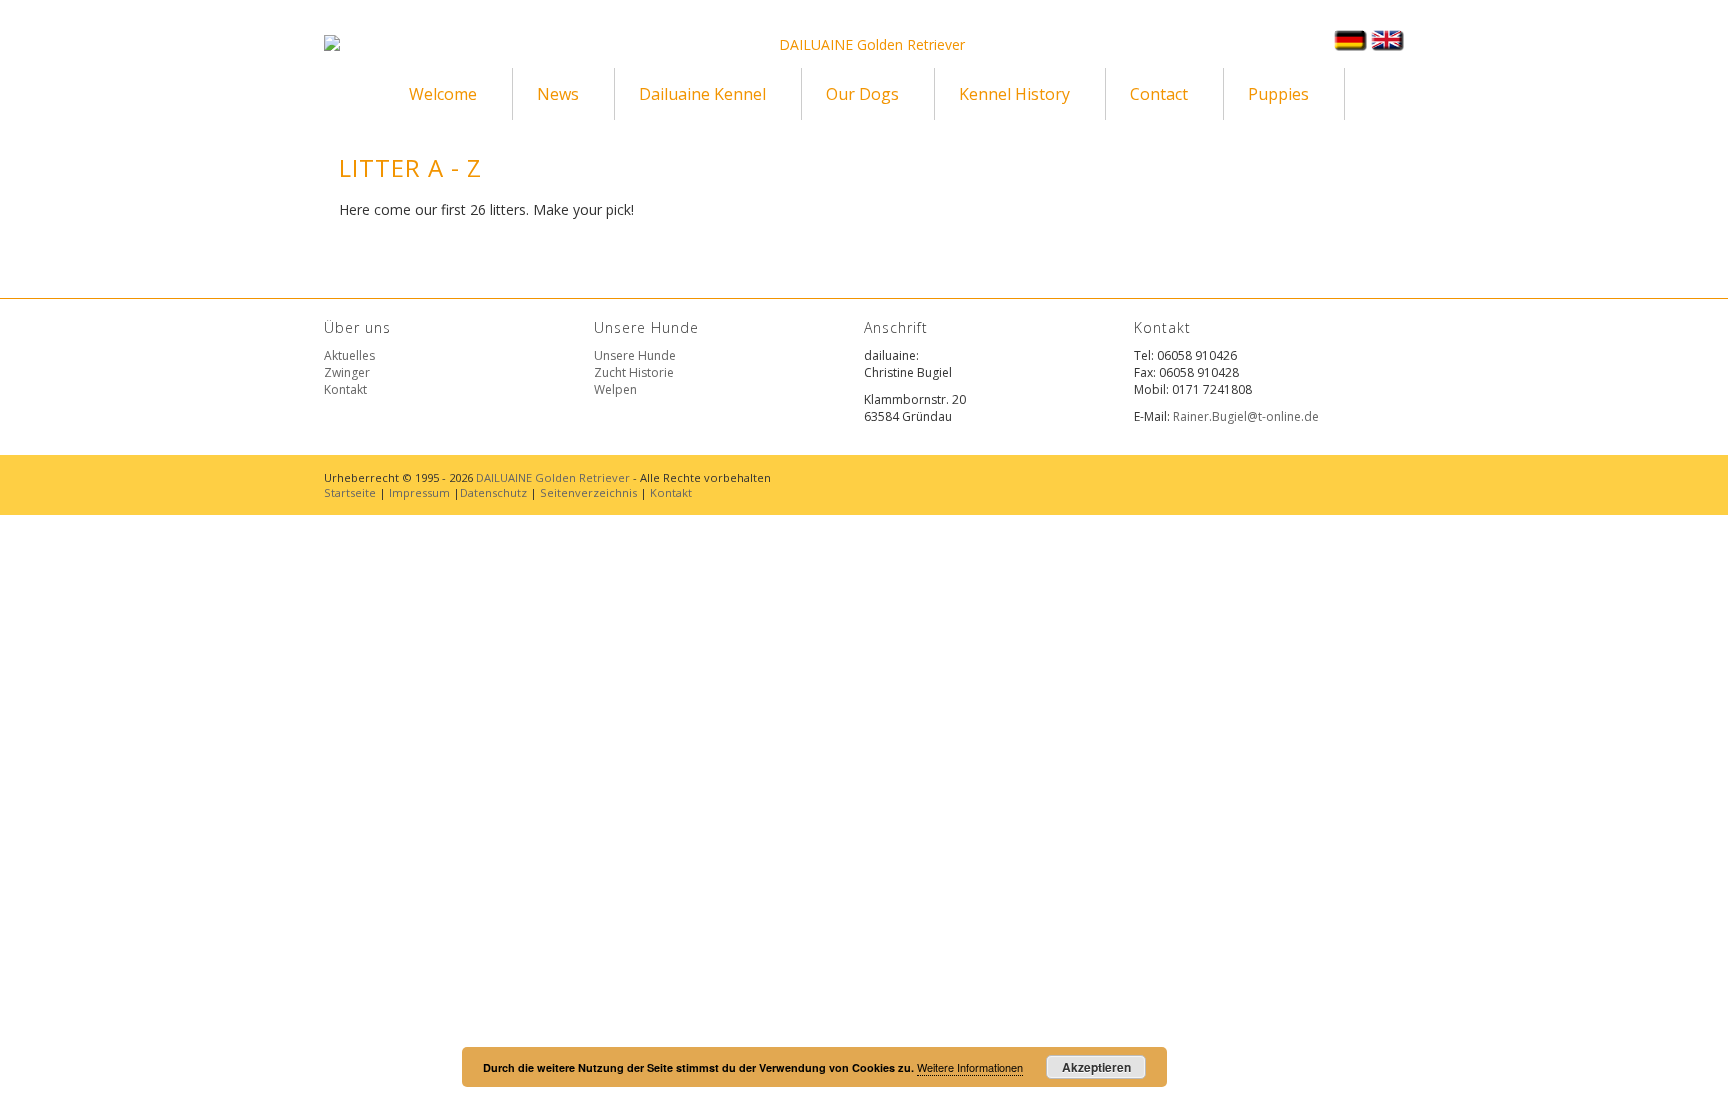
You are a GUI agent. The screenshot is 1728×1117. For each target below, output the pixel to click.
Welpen (615, 389)
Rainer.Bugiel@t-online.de (1246, 416)
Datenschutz (493, 492)
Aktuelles (349, 355)
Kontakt (345, 389)
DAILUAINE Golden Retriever (553, 477)
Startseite (350, 492)
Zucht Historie (634, 372)
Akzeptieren (1096, 1067)
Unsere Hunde (635, 355)
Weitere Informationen (970, 1067)
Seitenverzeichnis (588, 492)
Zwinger (347, 372)
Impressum (419, 492)
